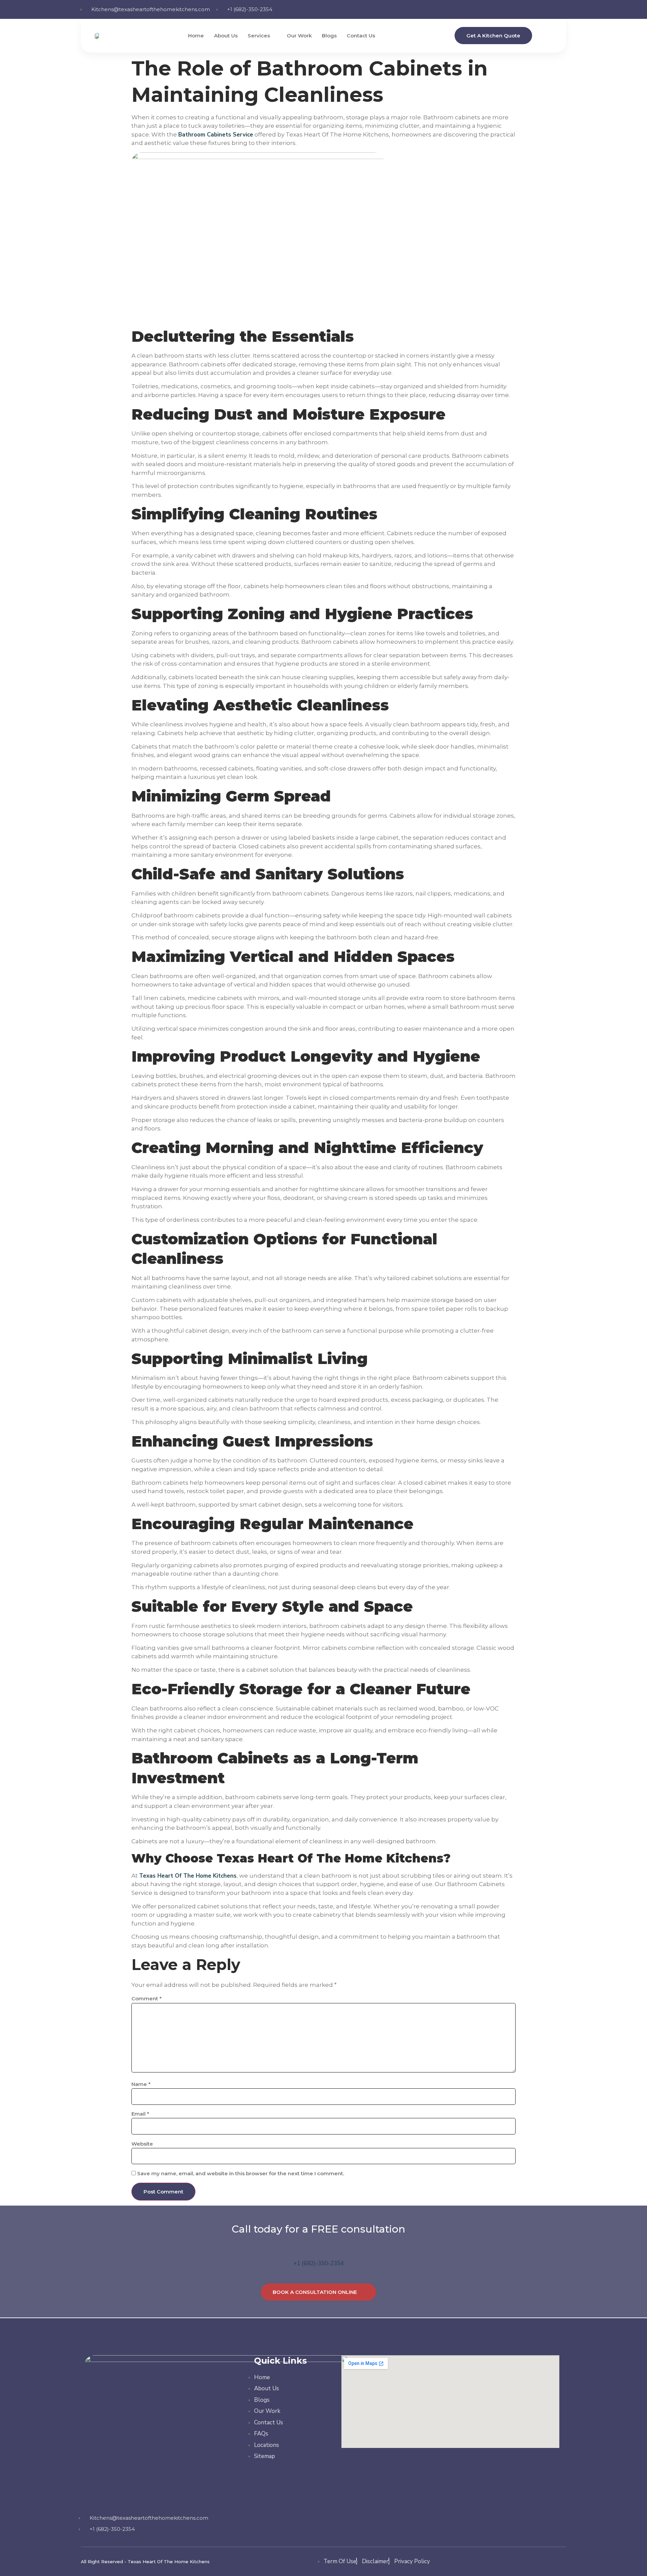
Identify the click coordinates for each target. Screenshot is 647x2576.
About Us (226, 36)
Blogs (329, 36)
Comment (147, 1998)
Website (142, 2144)
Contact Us (361, 36)
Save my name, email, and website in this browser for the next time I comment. (241, 2173)
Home (196, 36)
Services (259, 36)
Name (141, 2084)
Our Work (299, 36)
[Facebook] (519, 8)
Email (140, 2114)
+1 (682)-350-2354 (319, 2263)
